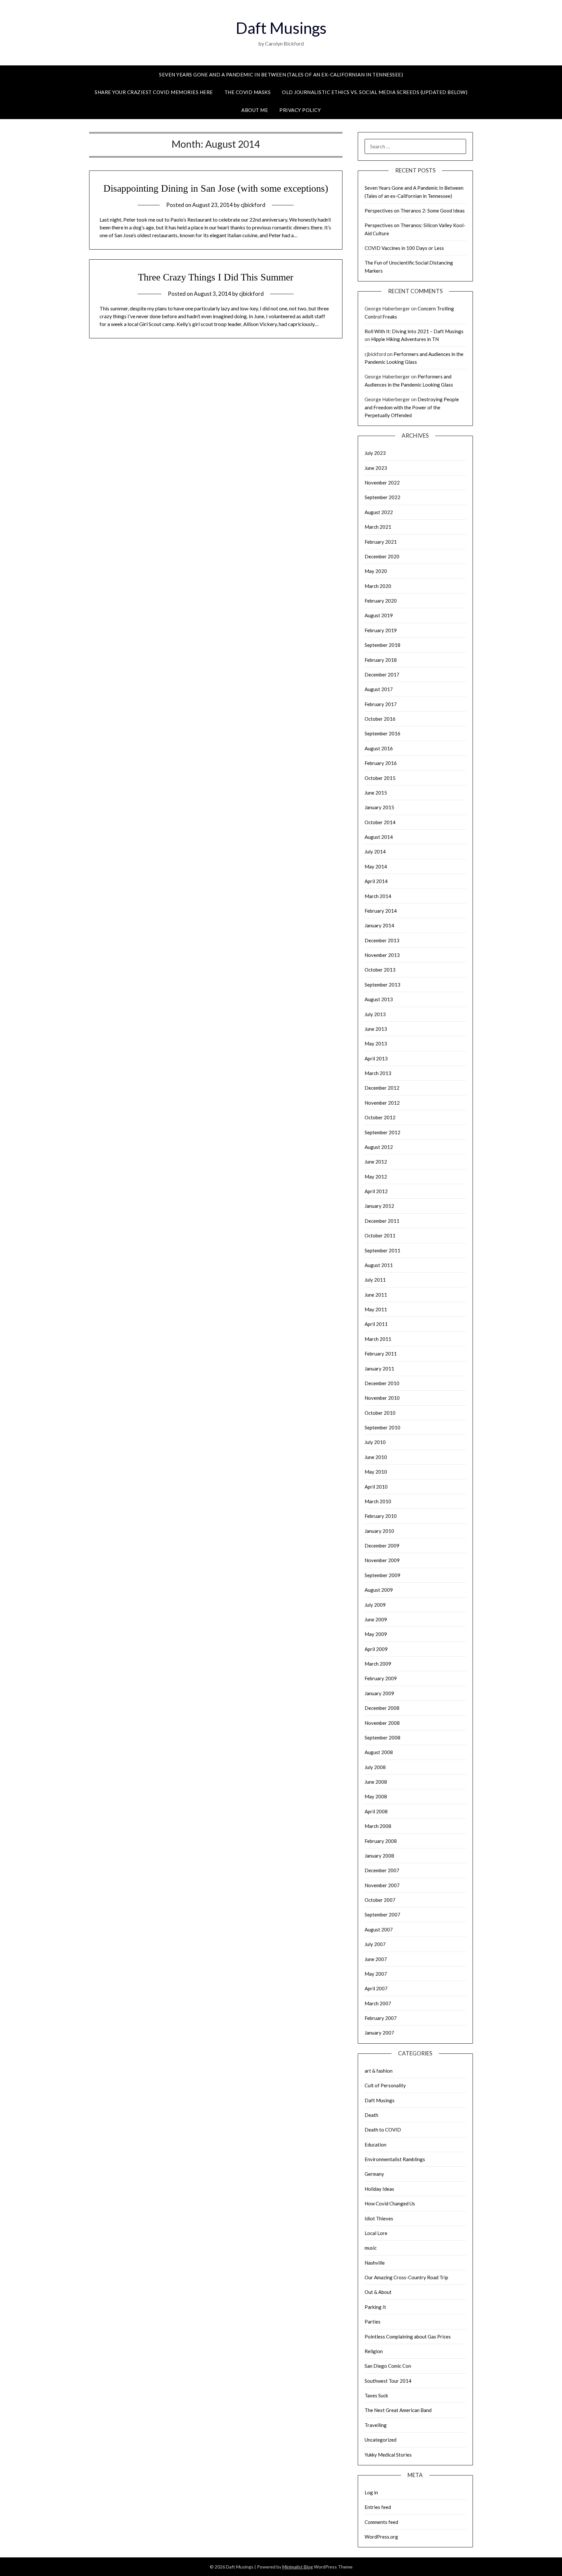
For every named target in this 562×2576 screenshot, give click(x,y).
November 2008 (382, 1723)
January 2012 (379, 1206)
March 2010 (378, 1501)
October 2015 (380, 778)
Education (375, 2145)
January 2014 (379, 925)
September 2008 (382, 1738)
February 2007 (381, 2018)
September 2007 (382, 1915)
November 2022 (382, 483)
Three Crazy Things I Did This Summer (216, 277)
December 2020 (382, 556)
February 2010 (381, 1516)
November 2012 (382, 1103)
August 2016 (379, 748)
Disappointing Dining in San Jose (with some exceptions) (216, 188)
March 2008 (378, 1826)
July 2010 (375, 1442)
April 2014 (376, 881)
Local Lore (376, 2233)
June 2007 (376, 1959)
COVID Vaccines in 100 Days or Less (404, 248)
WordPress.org (381, 2537)
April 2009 (376, 1649)
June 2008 (376, 1782)
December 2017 (382, 675)
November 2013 (382, 955)
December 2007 (382, 1870)
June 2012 (376, 1162)
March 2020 (378, 586)
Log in (371, 2492)
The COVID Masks (248, 92)
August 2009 (379, 1590)
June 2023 (376, 468)
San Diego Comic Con (388, 2366)
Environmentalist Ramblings (395, 2159)
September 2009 (382, 1575)
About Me (255, 110)
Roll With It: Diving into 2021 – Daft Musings (414, 331)
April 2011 (376, 1324)
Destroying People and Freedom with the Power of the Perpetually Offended (412, 407)
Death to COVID (383, 2130)
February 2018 (381, 660)
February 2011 (381, 1354)
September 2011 (382, 1250)
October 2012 (380, 1117)
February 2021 (381, 542)
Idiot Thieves (379, 2218)
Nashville (375, 2263)
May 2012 (376, 1177)
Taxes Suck (376, 2395)
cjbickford (253, 205)
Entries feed (378, 2507)
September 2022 (382, 497)
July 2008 (375, 1767)
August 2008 (379, 1752)
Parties (373, 2322)
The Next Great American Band (398, 2410)
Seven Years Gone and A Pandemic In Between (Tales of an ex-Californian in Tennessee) (281, 75)
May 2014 (376, 866)
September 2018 (382, 645)
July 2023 (375, 453)
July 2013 (375, 1014)
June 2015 (376, 793)
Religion (374, 2351)
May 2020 (376, 571)
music (371, 2248)
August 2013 (379, 999)
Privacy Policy (300, 110)
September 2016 (382, 733)
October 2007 (380, 1900)
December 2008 (382, 1708)
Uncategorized (381, 2440)
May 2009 (376, 1634)
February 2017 (381, 704)
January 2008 (379, 1856)
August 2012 (379, 1147)
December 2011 (382, 1221)
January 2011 (379, 1369)
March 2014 (378, 896)
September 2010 (382, 1427)
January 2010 (379, 1531)
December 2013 (382, 940)
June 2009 (376, 1619)
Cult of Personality (385, 2085)
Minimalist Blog (298, 2567)
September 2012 (382, 1132)
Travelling (376, 2425)
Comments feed (381, 2522)
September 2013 (382, 985)
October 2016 (380, 719)
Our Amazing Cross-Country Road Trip (406, 2277)
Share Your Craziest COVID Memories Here (154, 92)
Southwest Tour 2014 (388, 2381)
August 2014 (379, 837)
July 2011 (375, 1280)
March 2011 (378, 1339)
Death (371, 2115)
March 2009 (378, 1664)
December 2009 (382, 1546)
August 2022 (379, 512)
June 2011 (376, 1295)
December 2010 (382, 1383)
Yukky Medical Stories (388, 2455)
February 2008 (381, 1841)
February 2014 (381, 911)
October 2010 (380, 1413)
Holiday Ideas (379, 2189)
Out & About (378, 2292)
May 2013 (376, 1043)
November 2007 (382, 1885)
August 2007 (379, 1929)
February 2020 (381, 601)
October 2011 (380, 1235)
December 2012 (382, 1088)
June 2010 (376, 1457)
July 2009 (375, 1605)
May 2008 (376, 1796)
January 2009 (379, 1693)
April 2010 (376, 1487)
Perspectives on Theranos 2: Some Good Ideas (415, 211)
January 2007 (379, 2033)
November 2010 (382, 1398)
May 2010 (376, 1472)
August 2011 (379, 1265)
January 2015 (379, 807)
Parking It (375, 2307)
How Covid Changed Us (390, 2203)
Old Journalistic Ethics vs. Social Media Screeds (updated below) (375, 92)
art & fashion (379, 2071)
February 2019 (381, 630)
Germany (374, 2174)
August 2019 (379, 615)
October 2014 (380, 822)
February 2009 (381, 1678)
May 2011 (376, 1309)
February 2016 (381, 763)
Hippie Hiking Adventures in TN (405, 339)
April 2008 (376, 1811)
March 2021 (378, 527)
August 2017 (379, 689)
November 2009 (382, 1560)
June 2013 (376, 1029)
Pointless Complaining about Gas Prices (408, 2337)
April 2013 (376, 1058)
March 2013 (378, 1073)
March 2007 (378, 2003)
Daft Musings (281, 28)
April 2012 (376, 1191)
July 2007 (375, 1944)
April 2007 (376, 1988)
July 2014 (375, 852)
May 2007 (376, 1974)
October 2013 (380, 970)
